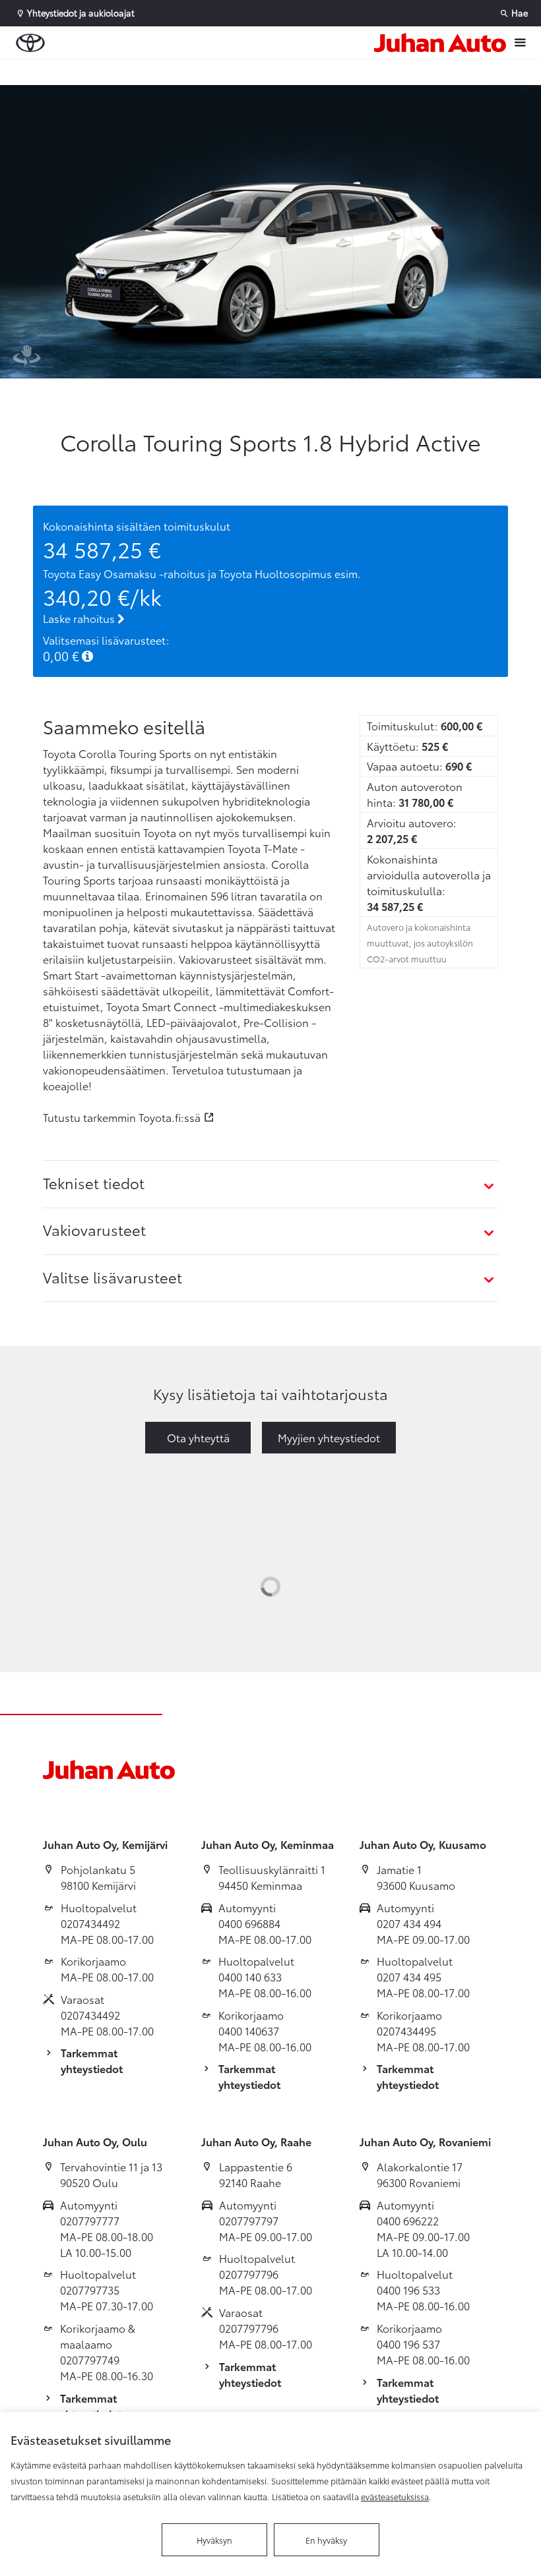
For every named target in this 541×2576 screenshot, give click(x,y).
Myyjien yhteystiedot (329, 1437)
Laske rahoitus (80, 618)
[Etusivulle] (440, 43)
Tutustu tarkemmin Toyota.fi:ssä (122, 1117)
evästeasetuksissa (395, 2496)
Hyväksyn (214, 2540)
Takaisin (80, 72)
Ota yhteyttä (198, 1437)
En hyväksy (326, 2540)
